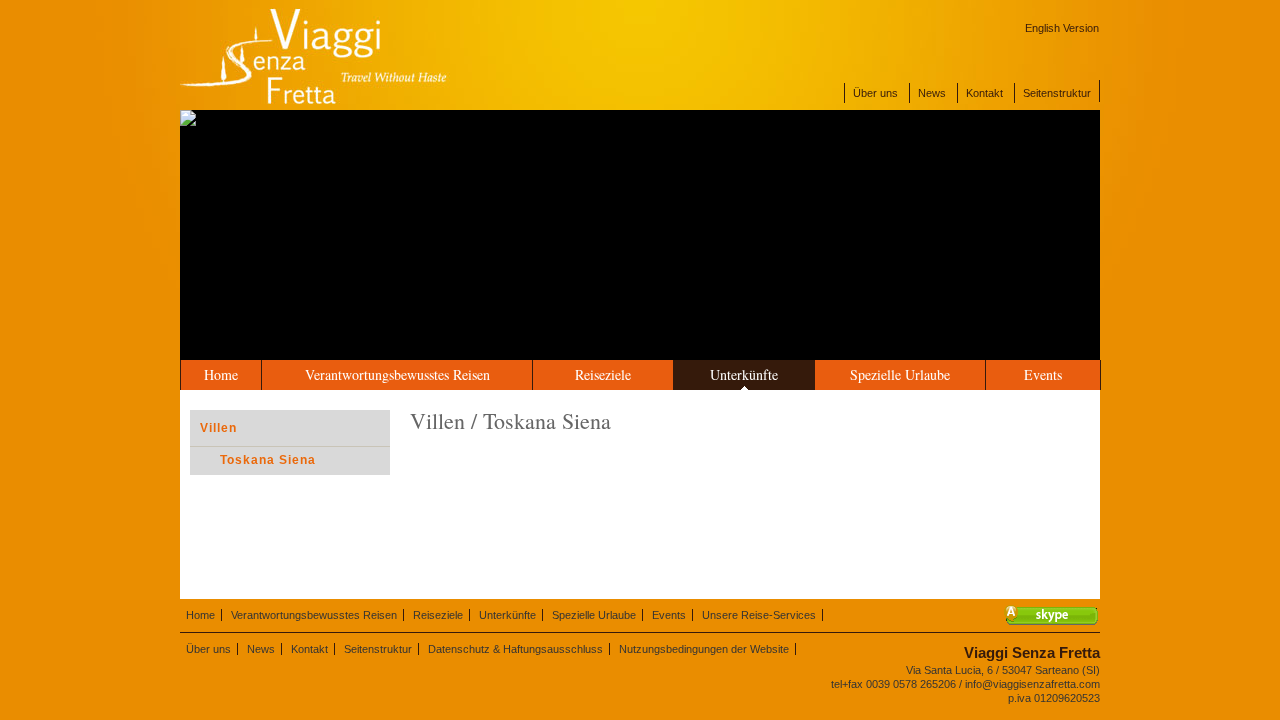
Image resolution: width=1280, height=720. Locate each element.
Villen (218, 428)
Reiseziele (603, 374)
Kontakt (984, 93)
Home (221, 374)
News (932, 93)
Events (1043, 374)
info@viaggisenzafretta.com (1032, 684)
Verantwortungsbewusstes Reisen (397, 374)
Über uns (875, 93)
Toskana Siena (268, 460)
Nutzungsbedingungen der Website (704, 649)
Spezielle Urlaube (900, 374)
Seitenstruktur (1057, 93)
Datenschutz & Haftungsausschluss (515, 649)
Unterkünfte (744, 374)
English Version (1062, 28)
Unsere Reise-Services (759, 615)
